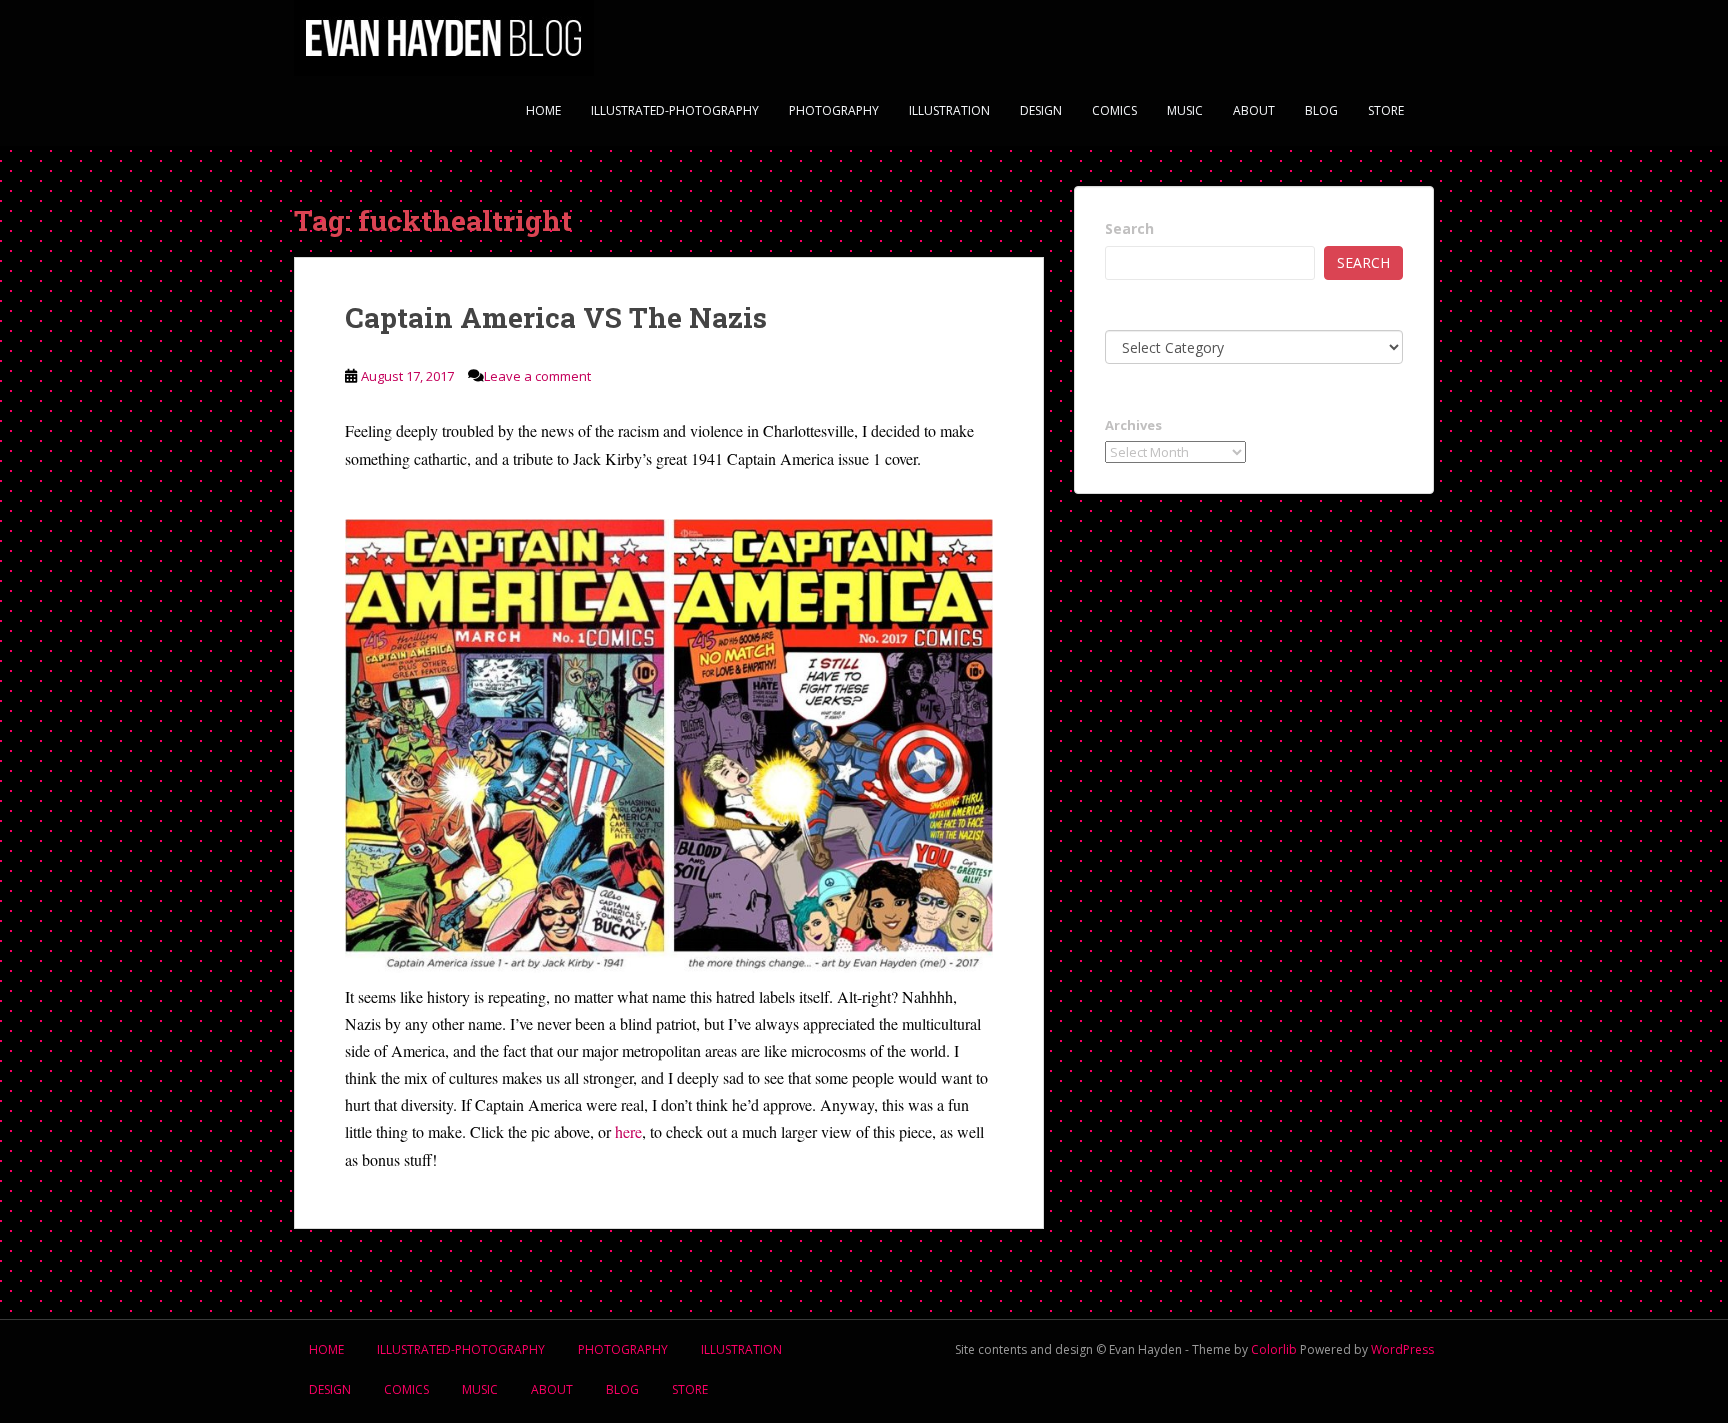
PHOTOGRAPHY (834, 110)
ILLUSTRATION (949, 110)
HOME (543, 110)
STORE (1386, 110)
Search (1129, 228)
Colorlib (1274, 1349)
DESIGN (1041, 110)
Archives (1133, 425)
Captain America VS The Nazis (556, 317)
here (628, 1131)
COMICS (1114, 110)
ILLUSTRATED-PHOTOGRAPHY (675, 110)
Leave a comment (537, 376)
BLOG (1321, 110)
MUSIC (1185, 110)
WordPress (1402, 1349)
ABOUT (1254, 110)
